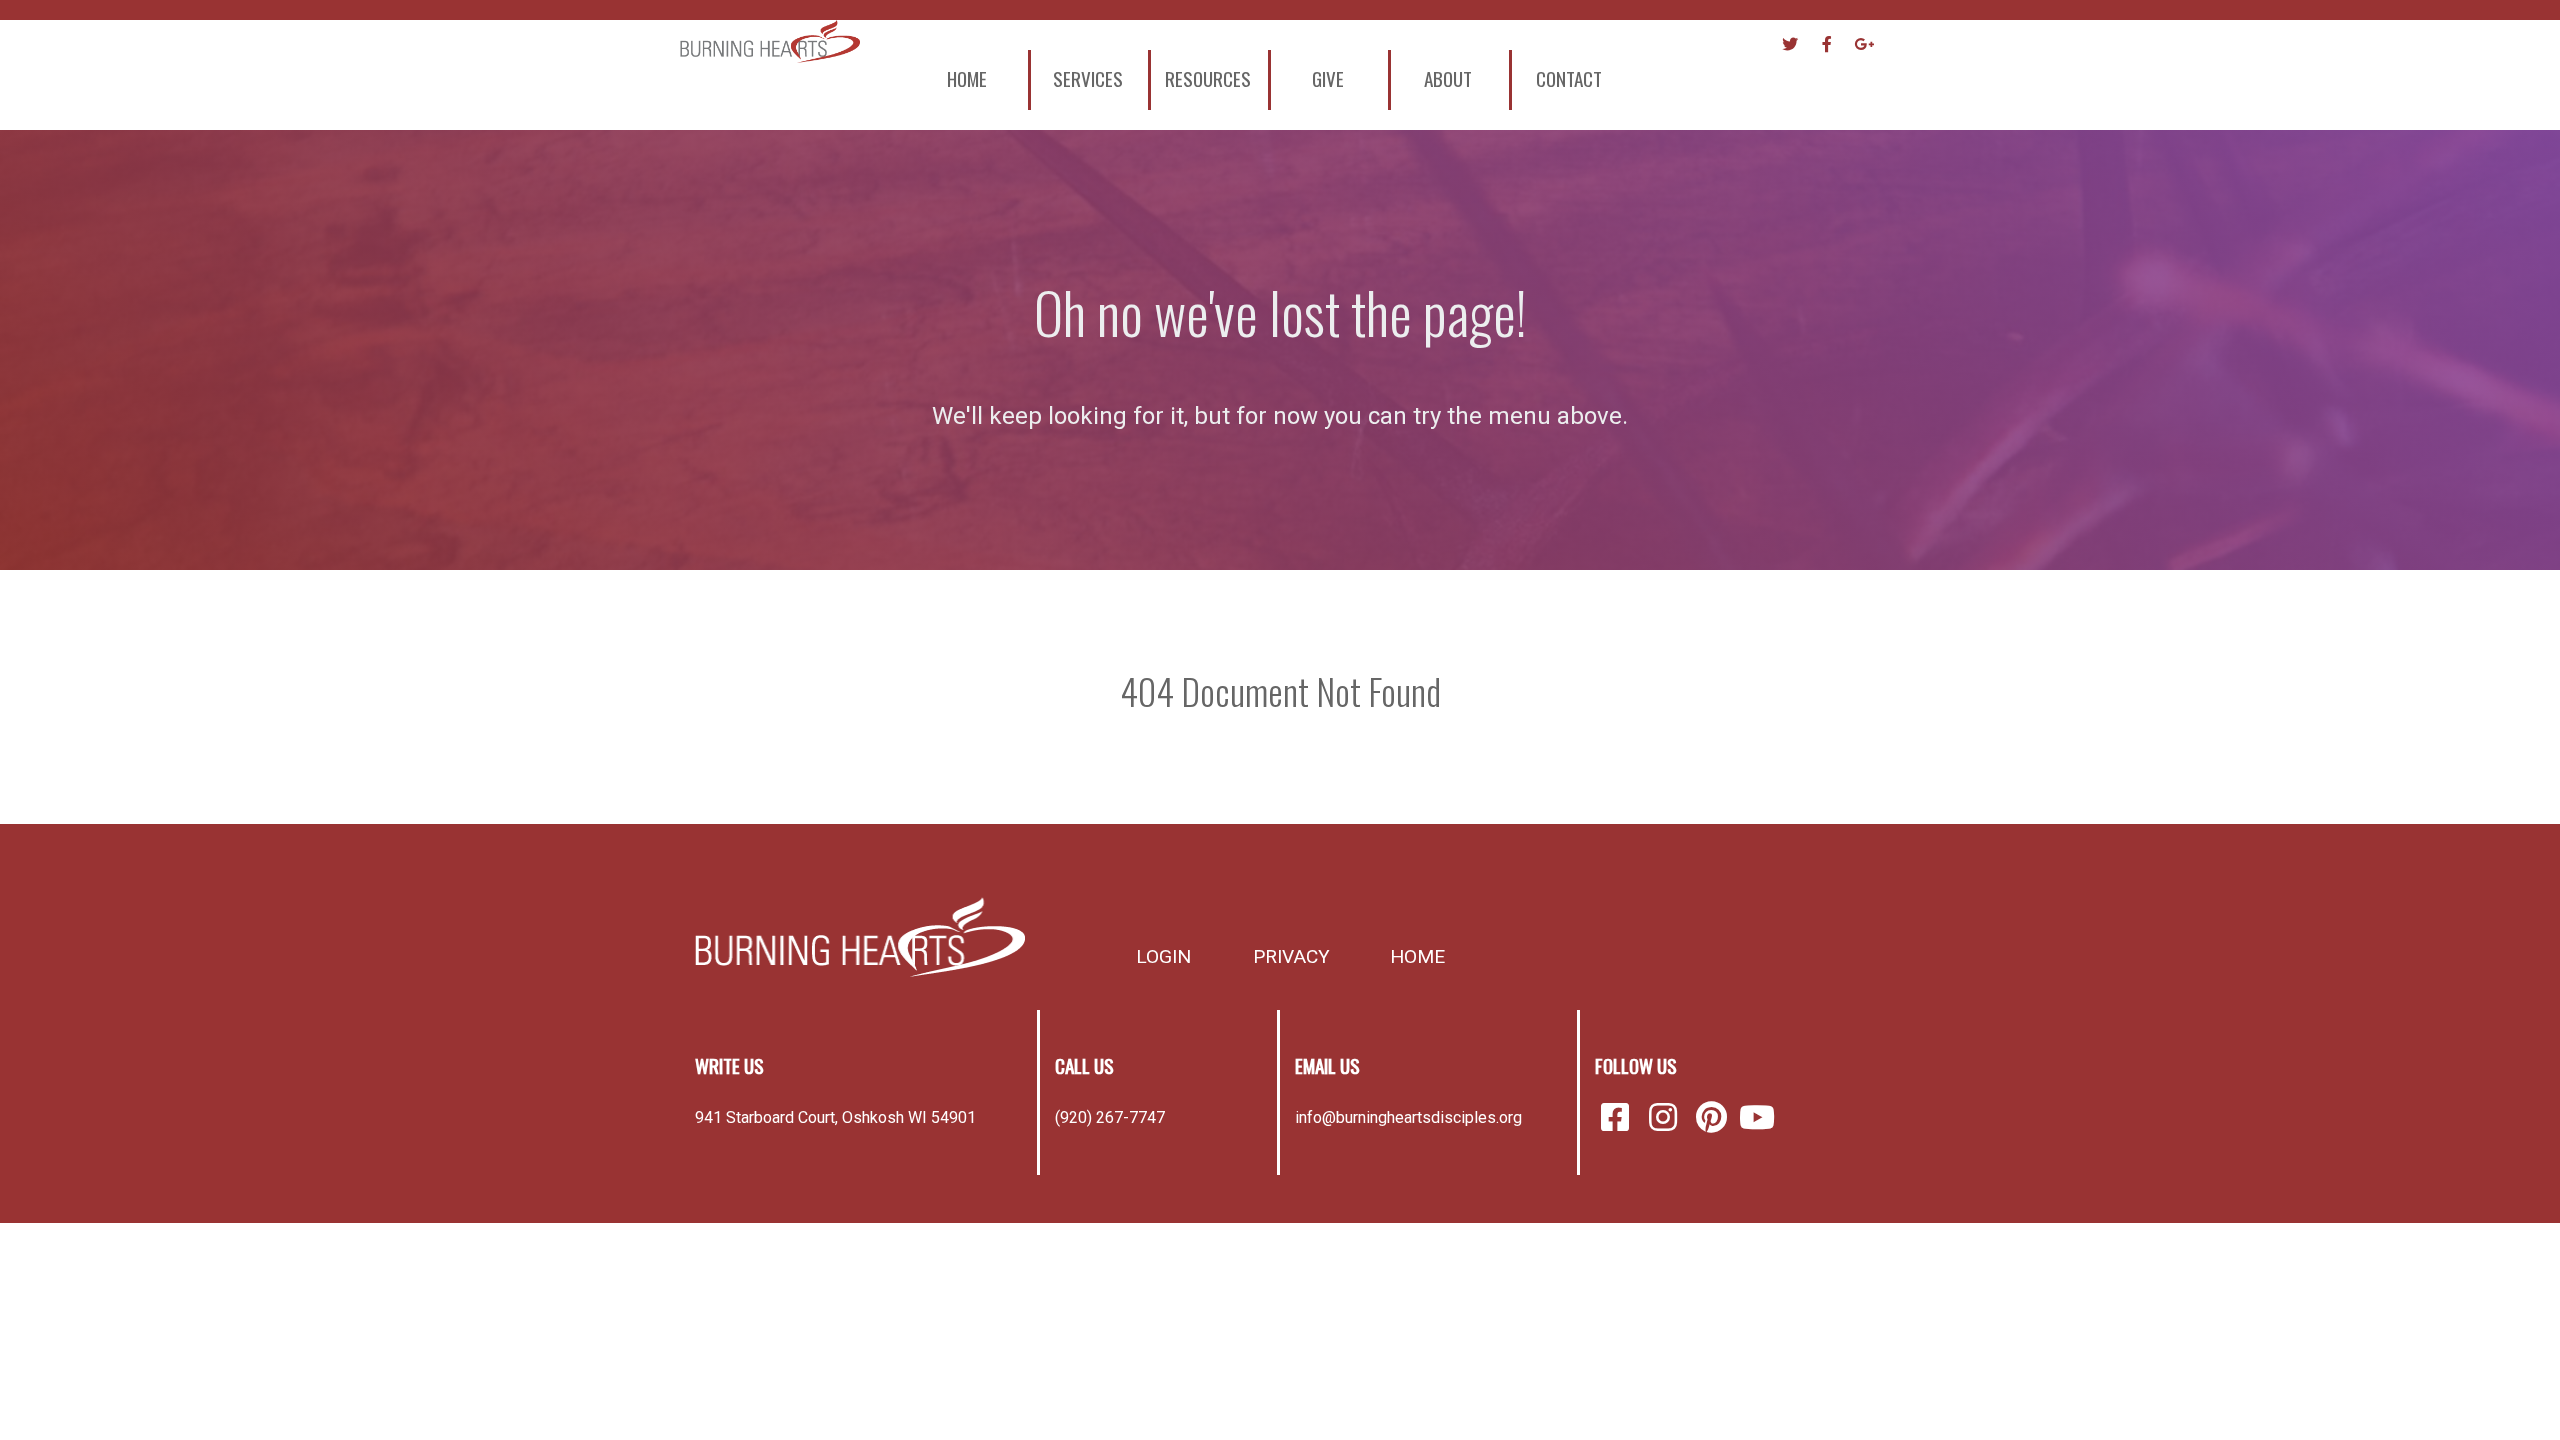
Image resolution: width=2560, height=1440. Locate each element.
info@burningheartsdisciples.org (1408, 1117)
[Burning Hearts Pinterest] (1715, 1118)
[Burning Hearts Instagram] (1667, 1118)
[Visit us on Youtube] (1757, 1118)
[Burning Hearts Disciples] (860, 936)
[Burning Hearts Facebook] (1619, 1118)
